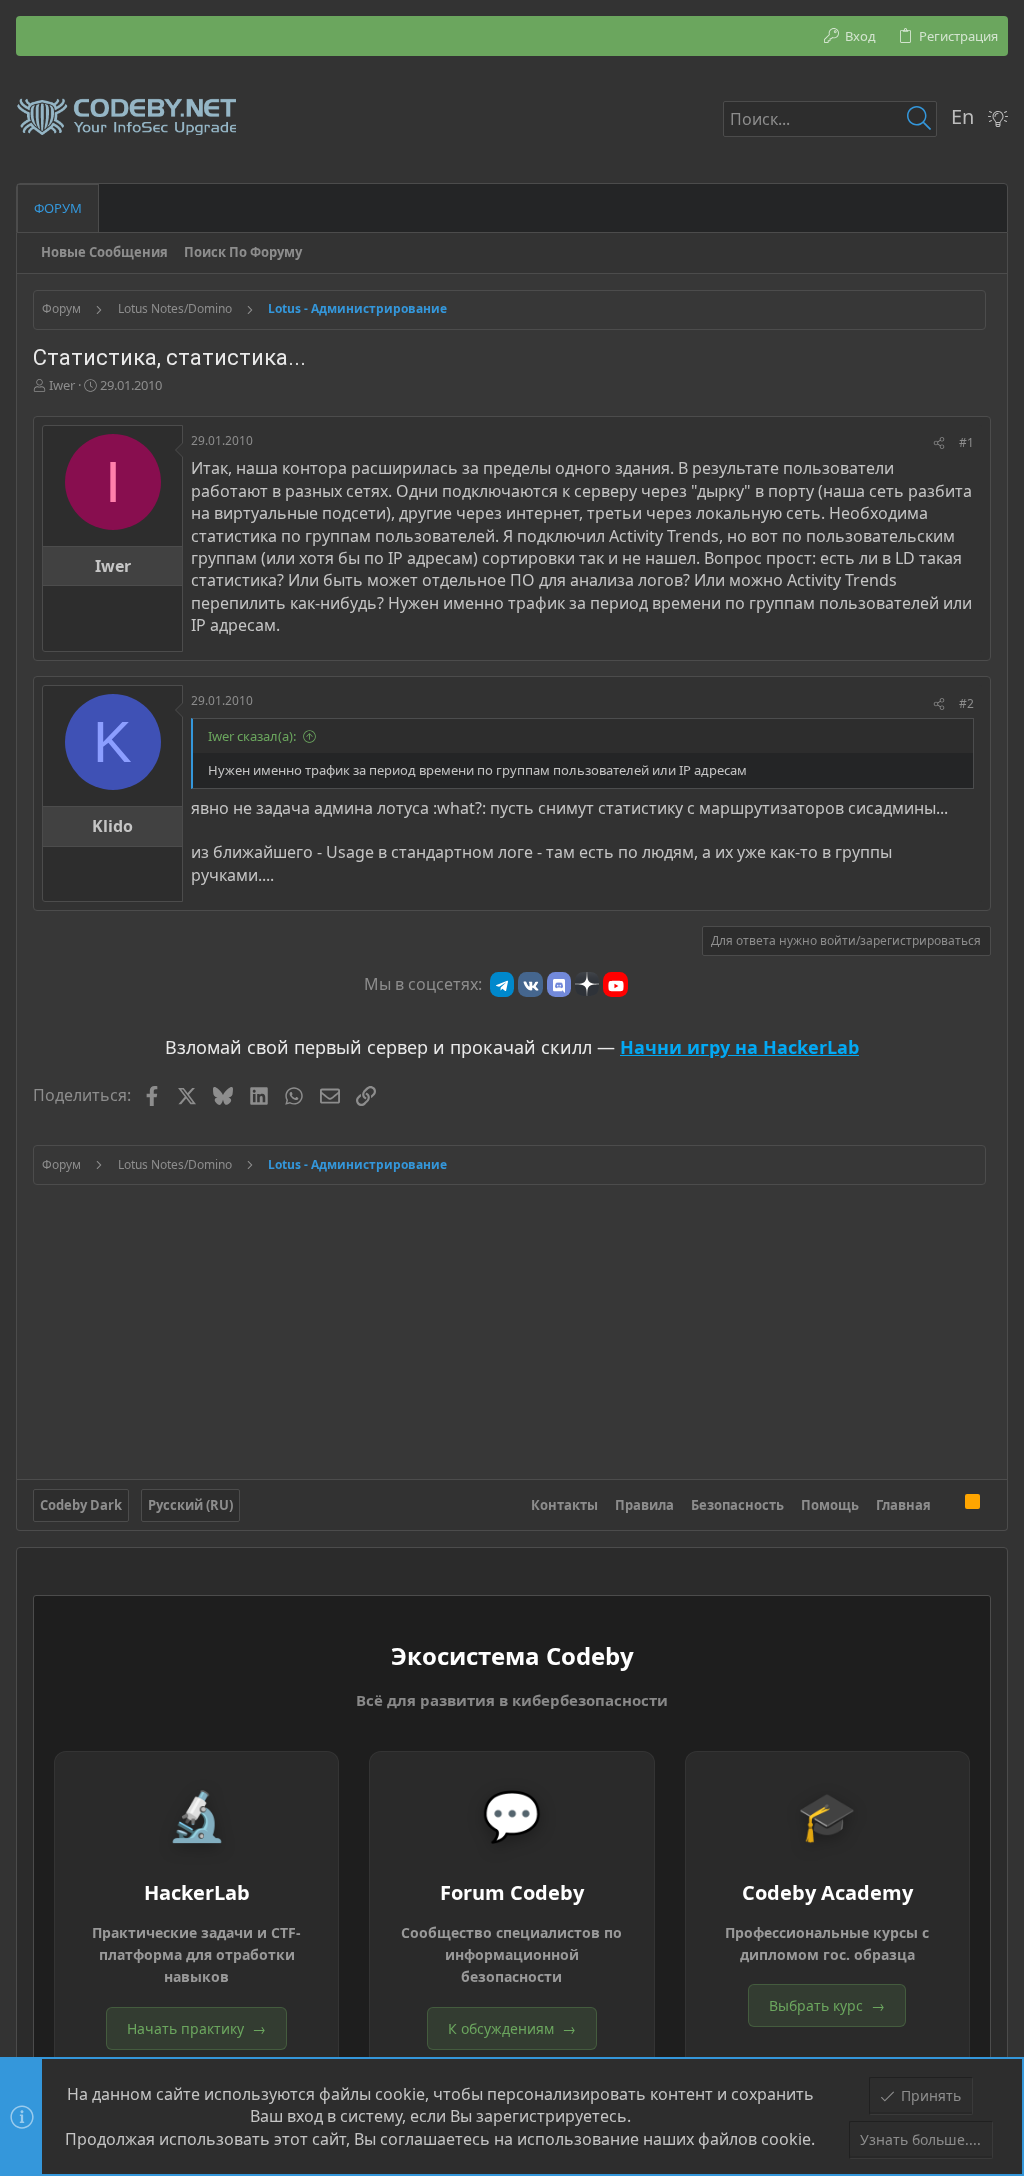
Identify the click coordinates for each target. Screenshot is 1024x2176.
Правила (644, 1505)
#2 (966, 703)
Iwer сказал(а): (252, 736)
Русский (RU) (190, 1505)
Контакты (564, 1505)
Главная (903, 1505)
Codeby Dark (81, 1505)
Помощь (830, 1505)
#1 (966, 442)
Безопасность (737, 1505)
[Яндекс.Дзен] (587, 984)
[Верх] (948, 1505)
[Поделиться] (939, 443)
